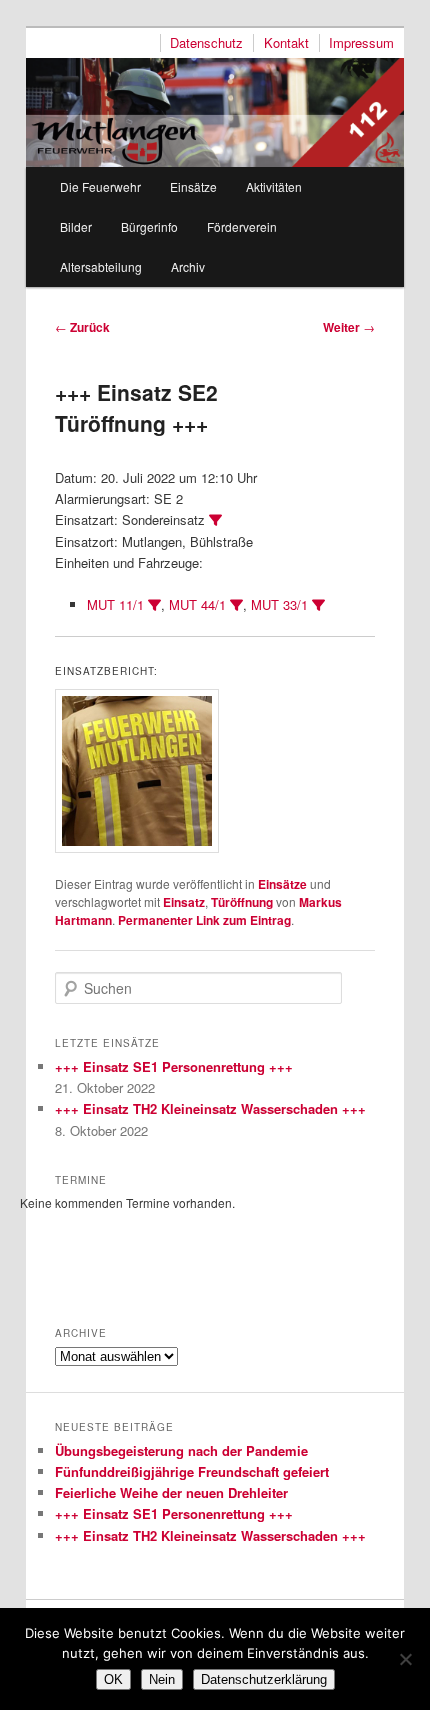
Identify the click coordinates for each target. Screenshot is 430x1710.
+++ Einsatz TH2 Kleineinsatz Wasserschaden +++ (210, 1108)
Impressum (361, 43)
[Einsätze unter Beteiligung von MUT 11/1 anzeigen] (154, 605)
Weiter (349, 327)
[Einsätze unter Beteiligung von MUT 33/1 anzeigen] (318, 605)
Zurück (82, 327)
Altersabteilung (101, 266)
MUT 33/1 (279, 604)
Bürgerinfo (149, 226)
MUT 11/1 (115, 604)
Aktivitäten (274, 186)
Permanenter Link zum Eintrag (204, 920)
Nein (162, 1679)
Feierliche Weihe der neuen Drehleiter (171, 1492)
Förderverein (242, 226)
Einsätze (193, 186)
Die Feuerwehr (100, 186)
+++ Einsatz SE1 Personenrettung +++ (174, 1066)
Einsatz (184, 902)
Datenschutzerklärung (264, 1679)
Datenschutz (206, 43)
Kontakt (286, 43)
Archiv (188, 266)
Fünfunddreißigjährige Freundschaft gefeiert (192, 1471)
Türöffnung (242, 902)
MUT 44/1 (197, 604)
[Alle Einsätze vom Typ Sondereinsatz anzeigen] (215, 520)
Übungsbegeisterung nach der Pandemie (181, 1450)
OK (113, 1679)
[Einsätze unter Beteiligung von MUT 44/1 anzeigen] (236, 605)
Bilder (76, 226)
